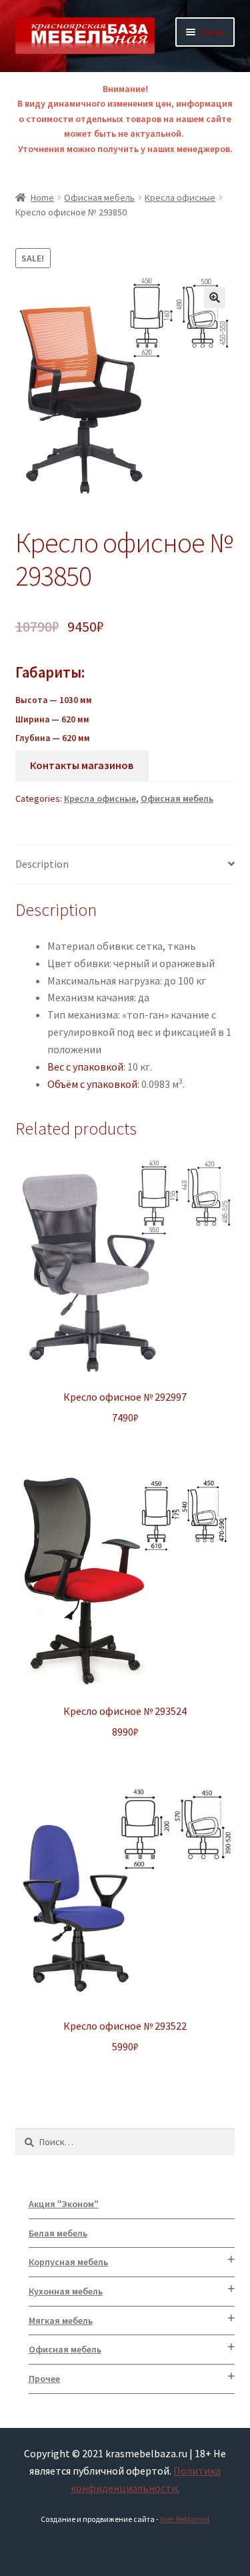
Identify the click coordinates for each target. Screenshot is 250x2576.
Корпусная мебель (68, 2262)
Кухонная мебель (66, 2291)
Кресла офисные (180, 197)
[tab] (125, 865)
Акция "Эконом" (64, 2204)
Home (42, 197)
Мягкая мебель (61, 2321)
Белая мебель (58, 2233)
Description (42, 864)
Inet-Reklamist (185, 2519)
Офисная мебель (99, 197)
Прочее (44, 2379)
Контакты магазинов (82, 765)
